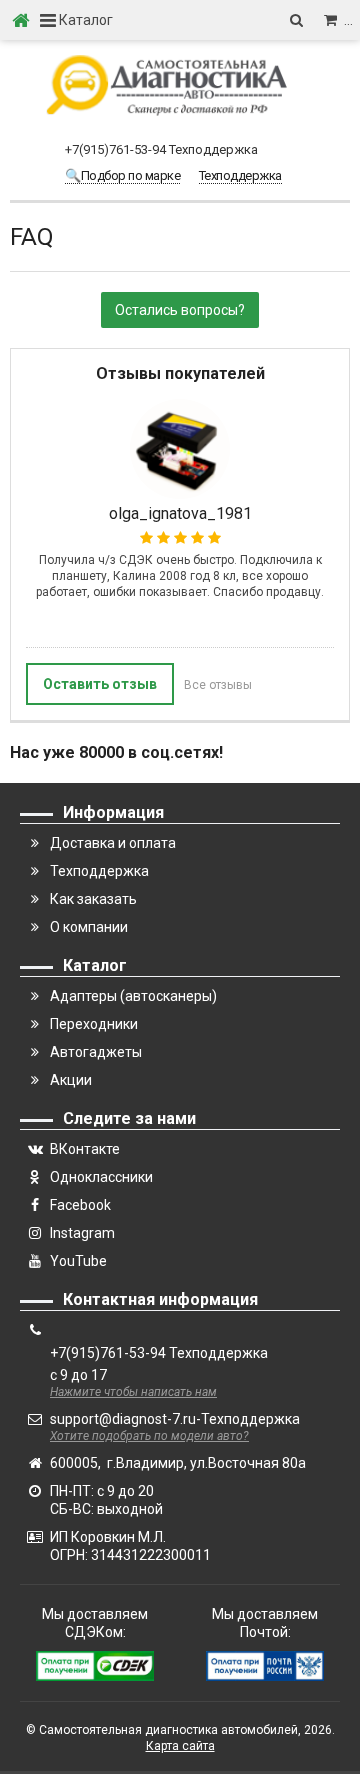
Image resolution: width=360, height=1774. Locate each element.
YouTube (78, 1261)
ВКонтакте (85, 1149)
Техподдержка (99, 871)
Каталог (84, 20)
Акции (71, 1080)
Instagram (82, 1233)
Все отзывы (218, 685)
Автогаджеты (96, 1052)
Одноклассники (101, 1177)
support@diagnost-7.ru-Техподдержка (175, 1419)
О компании (89, 927)
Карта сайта (180, 1746)
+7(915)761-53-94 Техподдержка (161, 149)
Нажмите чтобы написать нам (133, 1392)
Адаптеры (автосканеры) (133, 996)
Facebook (80, 1205)
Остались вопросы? (180, 310)
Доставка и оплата (113, 843)
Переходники (94, 1024)
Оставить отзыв (100, 684)
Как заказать (93, 899)
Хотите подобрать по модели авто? (149, 1436)
